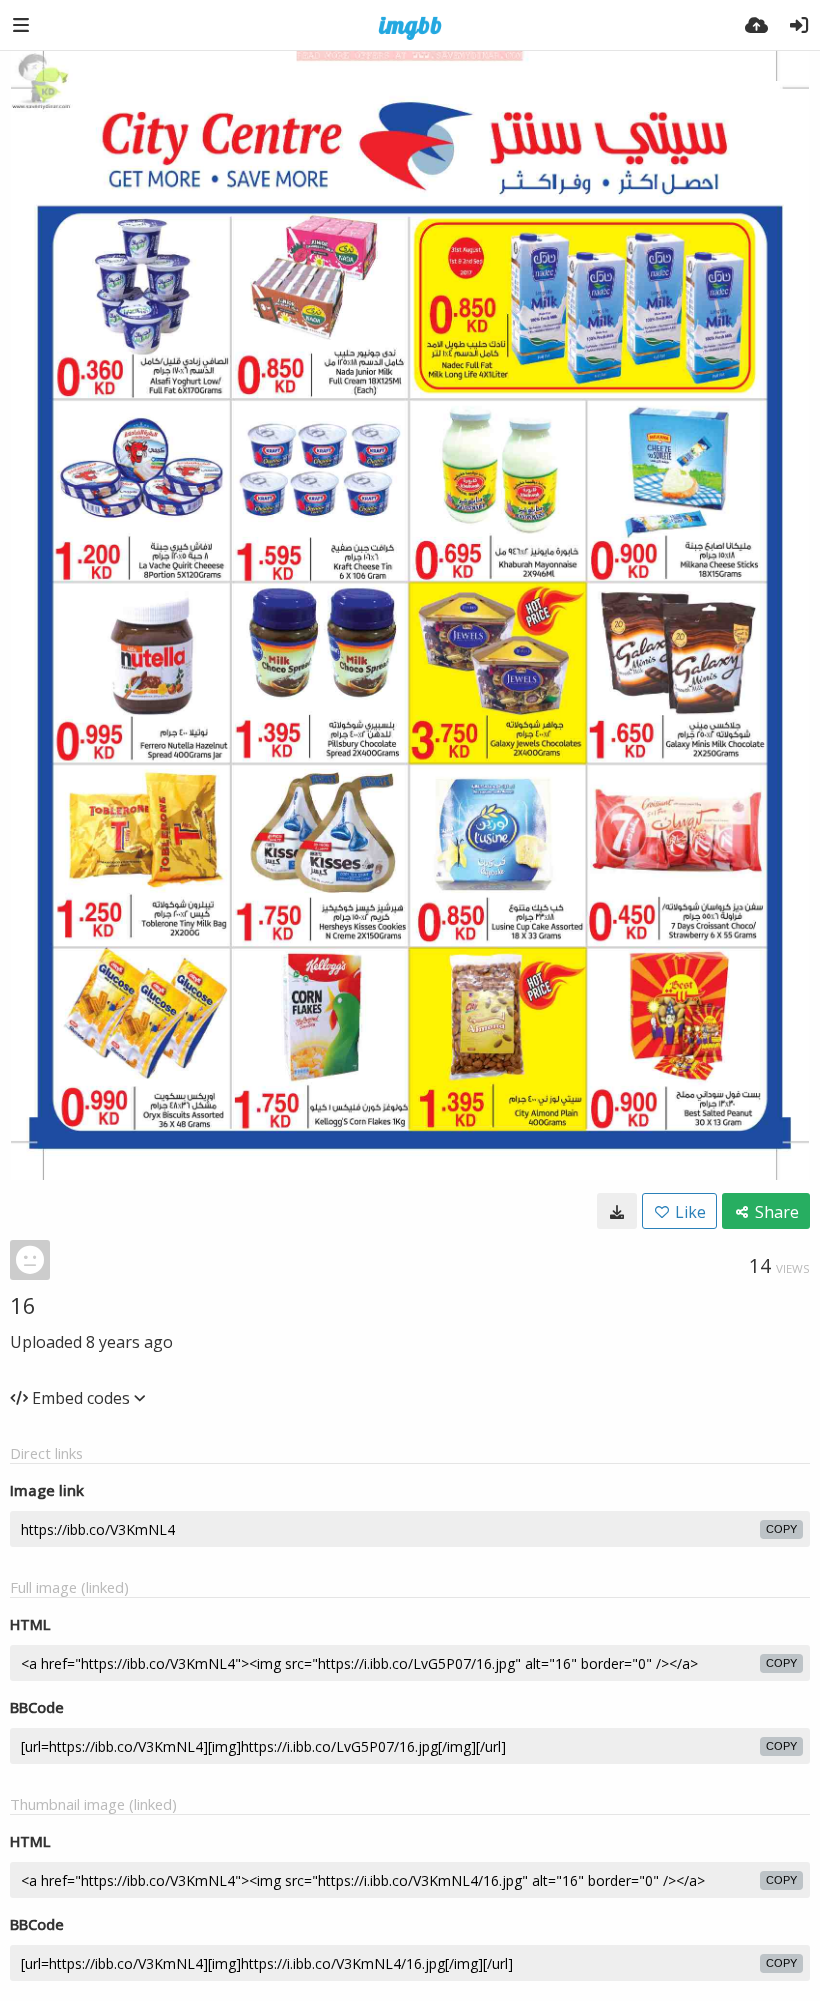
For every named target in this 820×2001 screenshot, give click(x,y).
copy (781, 1529)
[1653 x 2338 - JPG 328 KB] (617, 1211)
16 (23, 1305)
